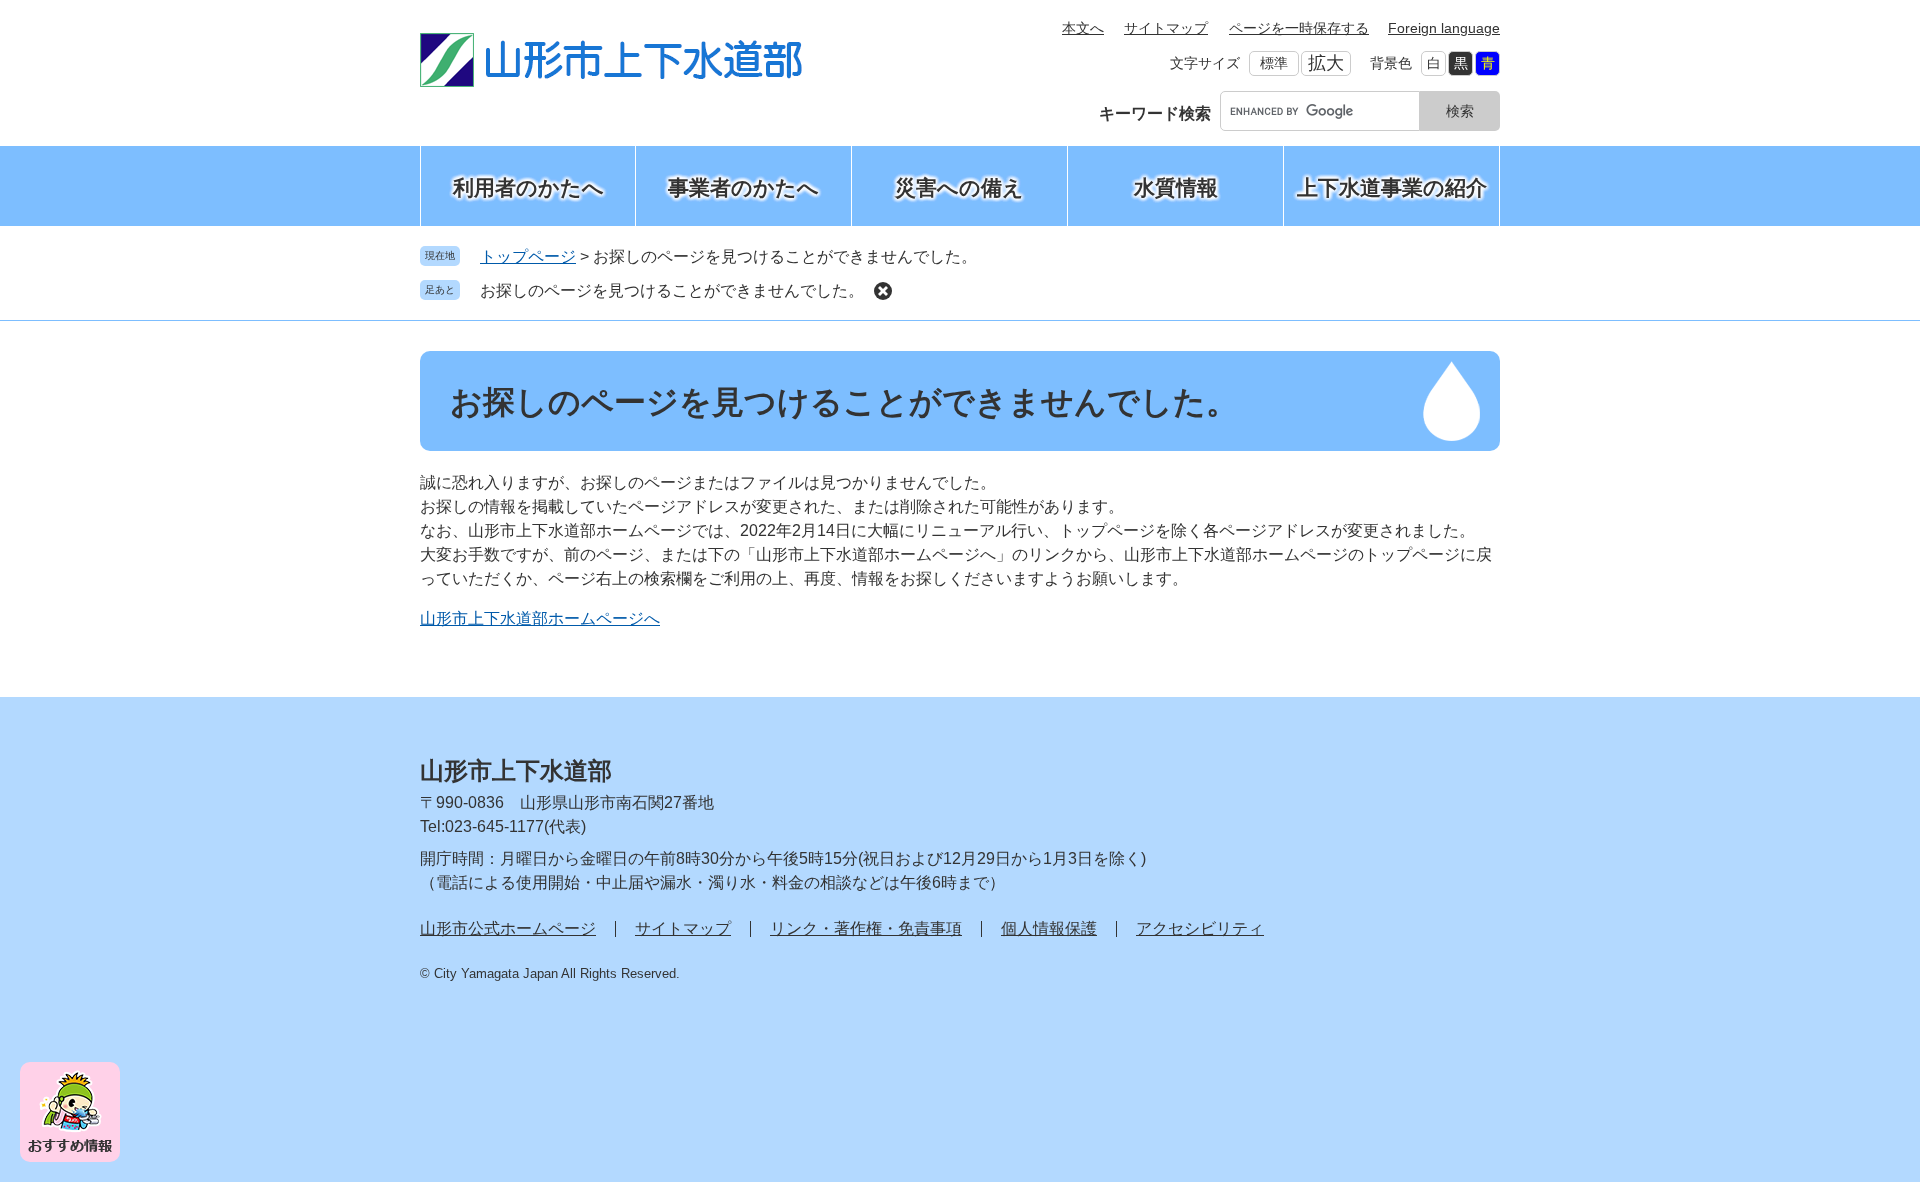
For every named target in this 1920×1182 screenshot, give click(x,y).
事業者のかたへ (743, 187)
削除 (883, 291)
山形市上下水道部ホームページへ (540, 618)
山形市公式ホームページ (508, 928)
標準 (1274, 63)
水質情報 (1176, 187)
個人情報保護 (1049, 928)
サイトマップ (1166, 28)
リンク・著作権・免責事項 (866, 928)
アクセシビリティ (1200, 928)
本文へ (1083, 28)
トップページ (528, 256)
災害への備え (959, 187)
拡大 (1326, 63)
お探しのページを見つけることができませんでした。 (672, 290)
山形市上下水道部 (516, 770)
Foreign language (1444, 28)
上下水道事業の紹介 (1392, 187)
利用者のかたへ (528, 187)
